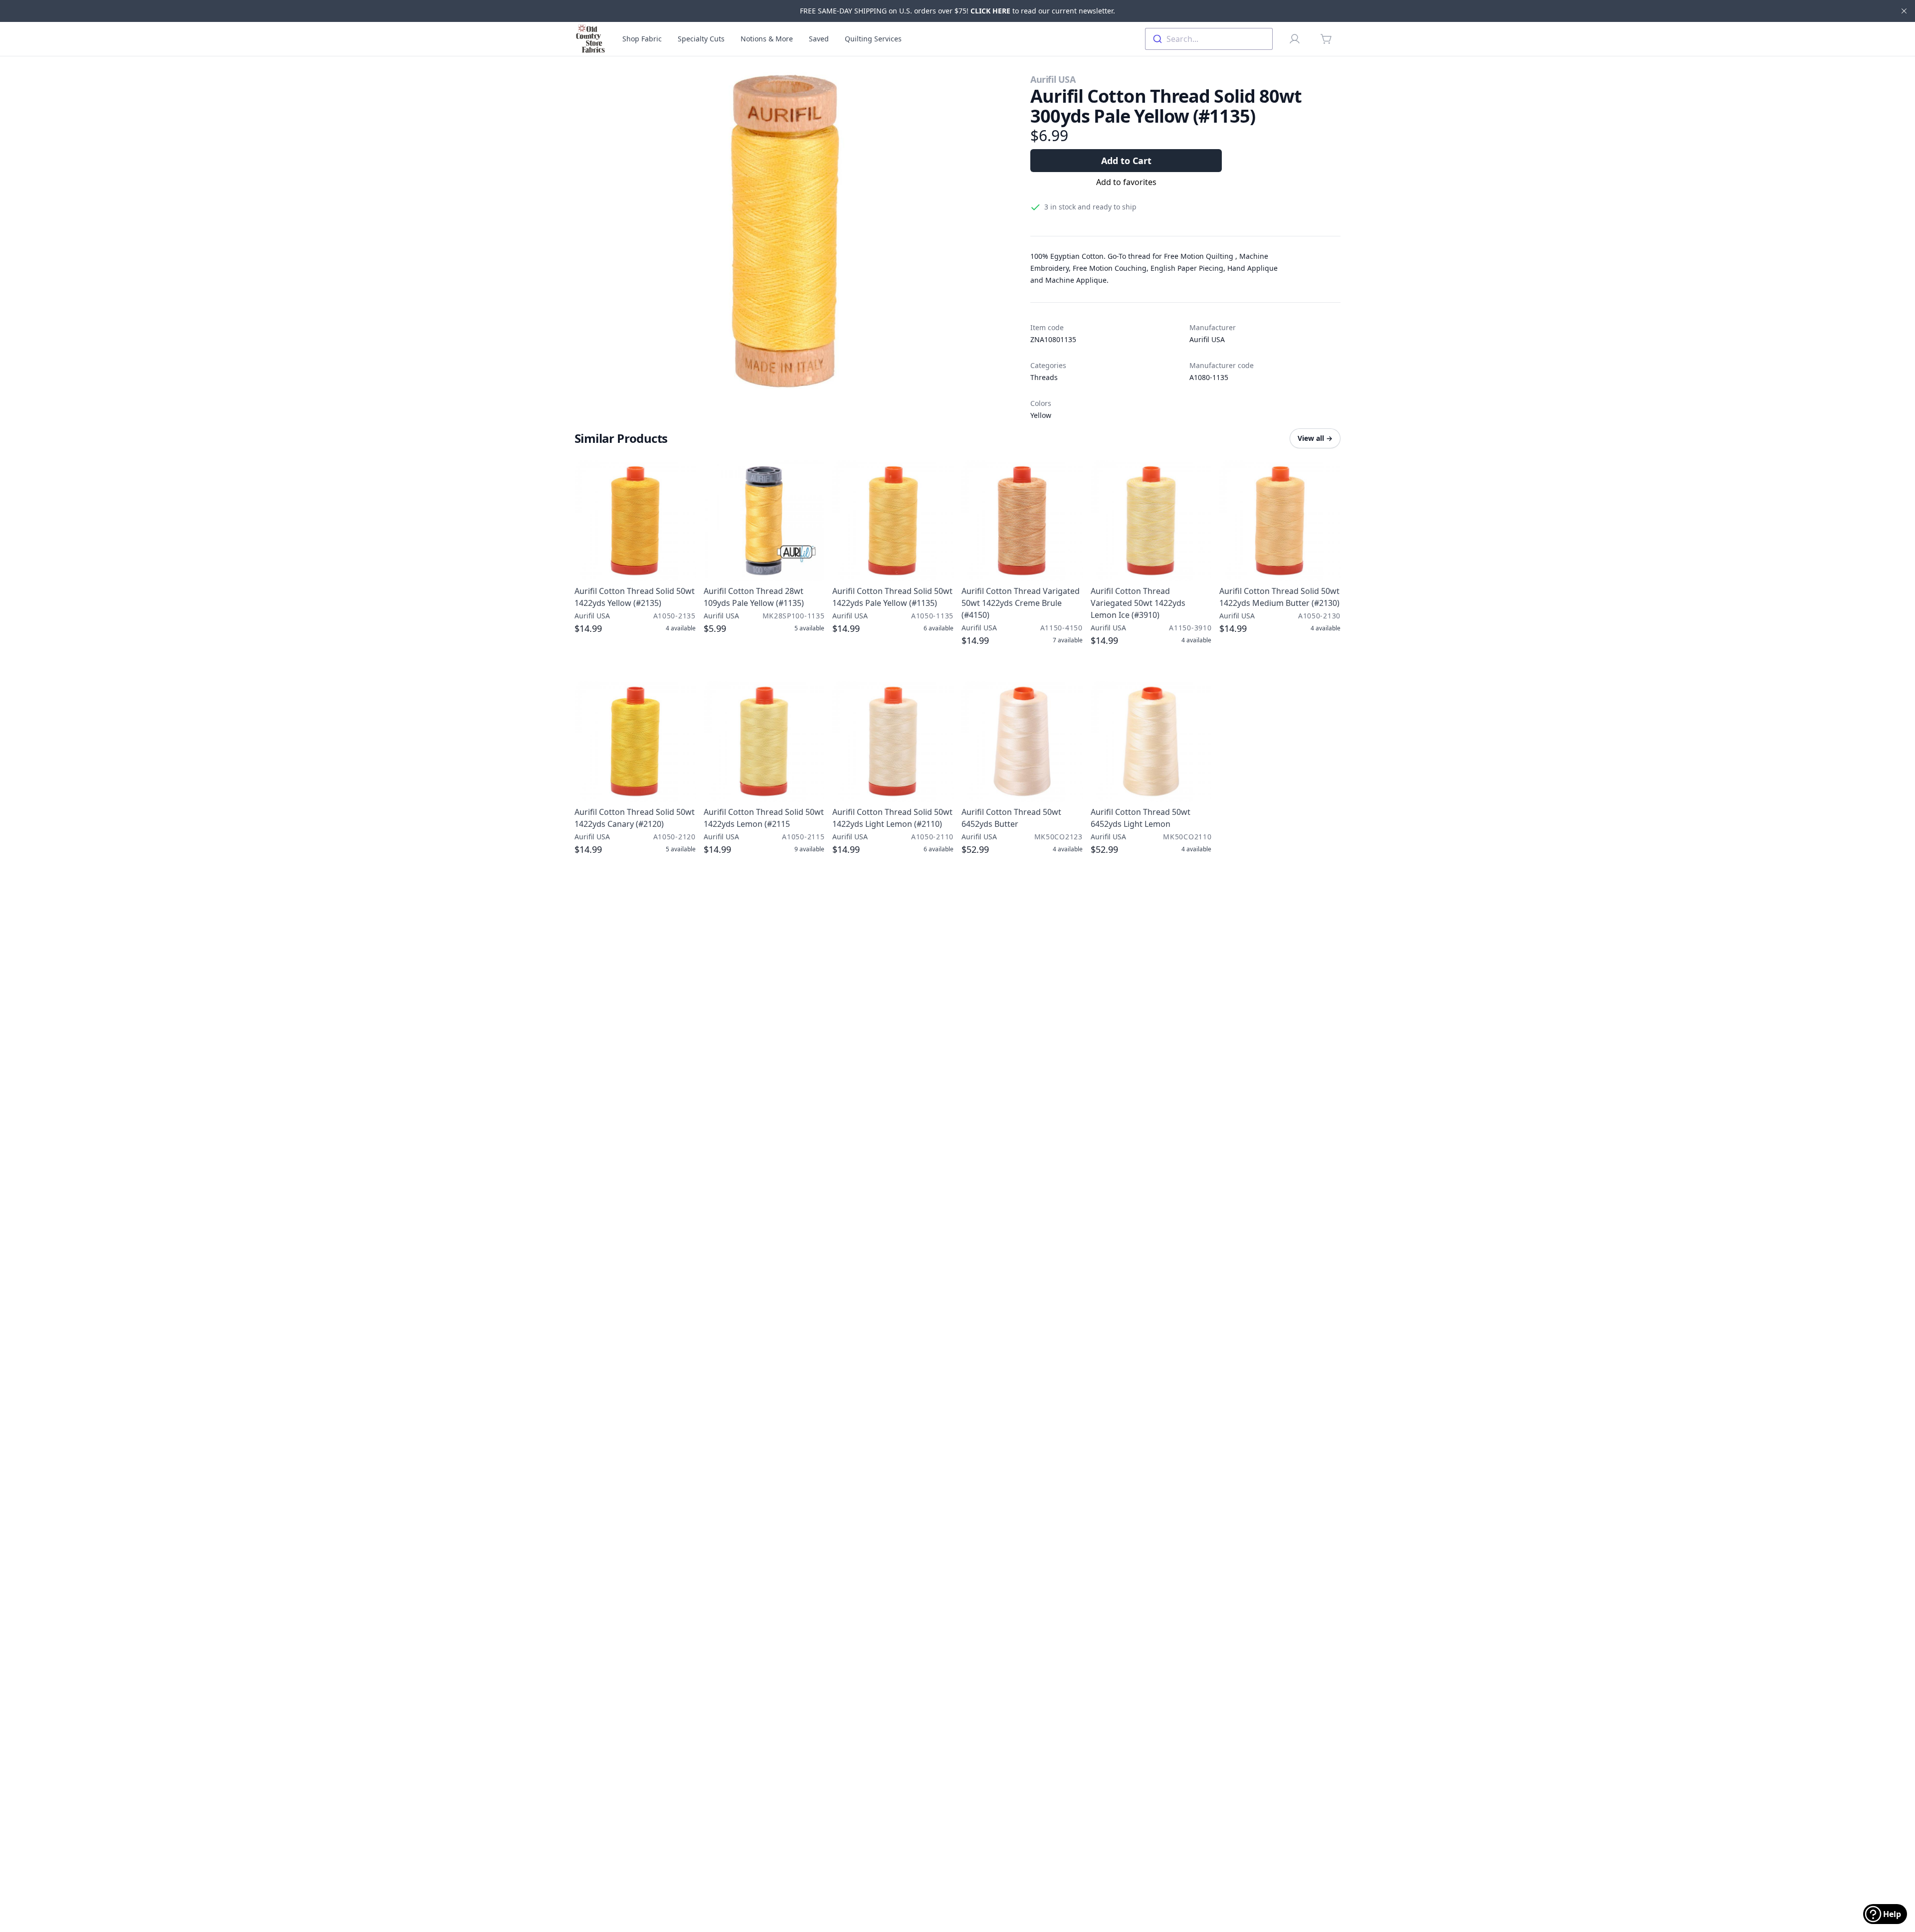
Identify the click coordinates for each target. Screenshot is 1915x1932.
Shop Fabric (642, 39)
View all (1315, 438)
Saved (819, 39)
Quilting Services (873, 39)
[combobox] (1209, 39)
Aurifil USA (1053, 79)
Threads (1044, 377)
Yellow (1041, 415)
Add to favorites (1126, 182)
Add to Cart (1126, 161)
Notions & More (767, 39)
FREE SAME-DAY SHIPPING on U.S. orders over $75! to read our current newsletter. (957, 11)
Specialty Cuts (701, 39)
